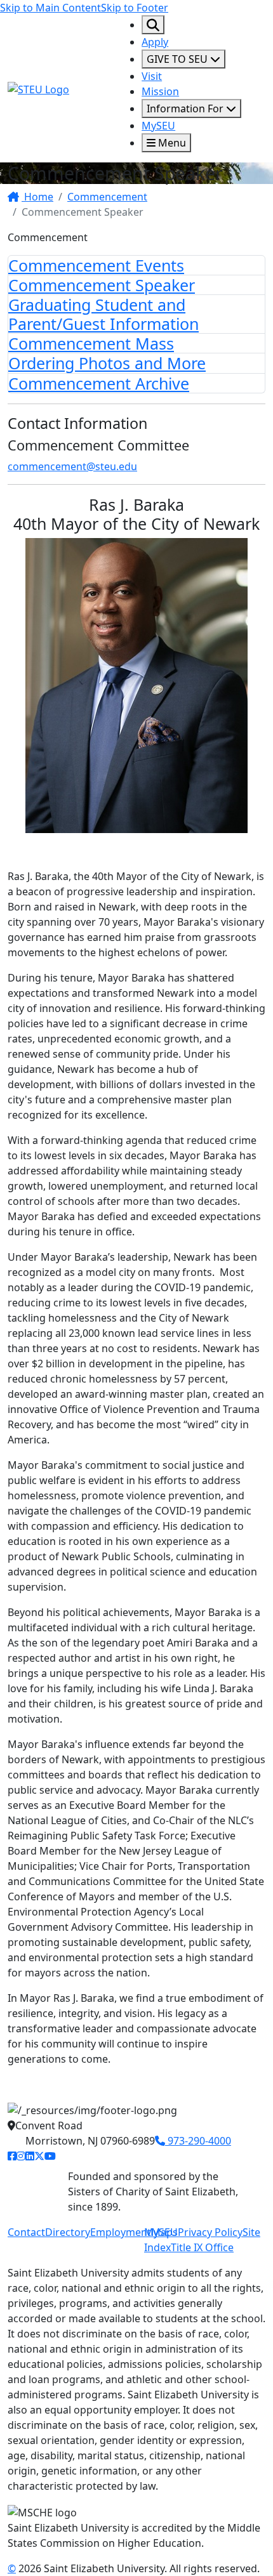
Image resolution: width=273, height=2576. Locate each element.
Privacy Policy (210, 2232)
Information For (186, 108)
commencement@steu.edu (72, 466)
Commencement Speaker (102, 285)
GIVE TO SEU (178, 59)
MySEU (158, 126)
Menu (171, 143)
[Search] (153, 25)
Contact (26, 2232)
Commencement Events (96, 265)
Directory (68, 2232)
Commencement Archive (99, 383)
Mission (160, 91)
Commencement (107, 197)
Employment (121, 2232)
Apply (155, 42)
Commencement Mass (91, 343)
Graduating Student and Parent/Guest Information (103, 314)
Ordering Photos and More (107, 363)
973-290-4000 (198, 2141)
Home (37, 197)
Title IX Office (202, 2247)
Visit (152, 76)
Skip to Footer (135, 8)
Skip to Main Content (50, 8)
